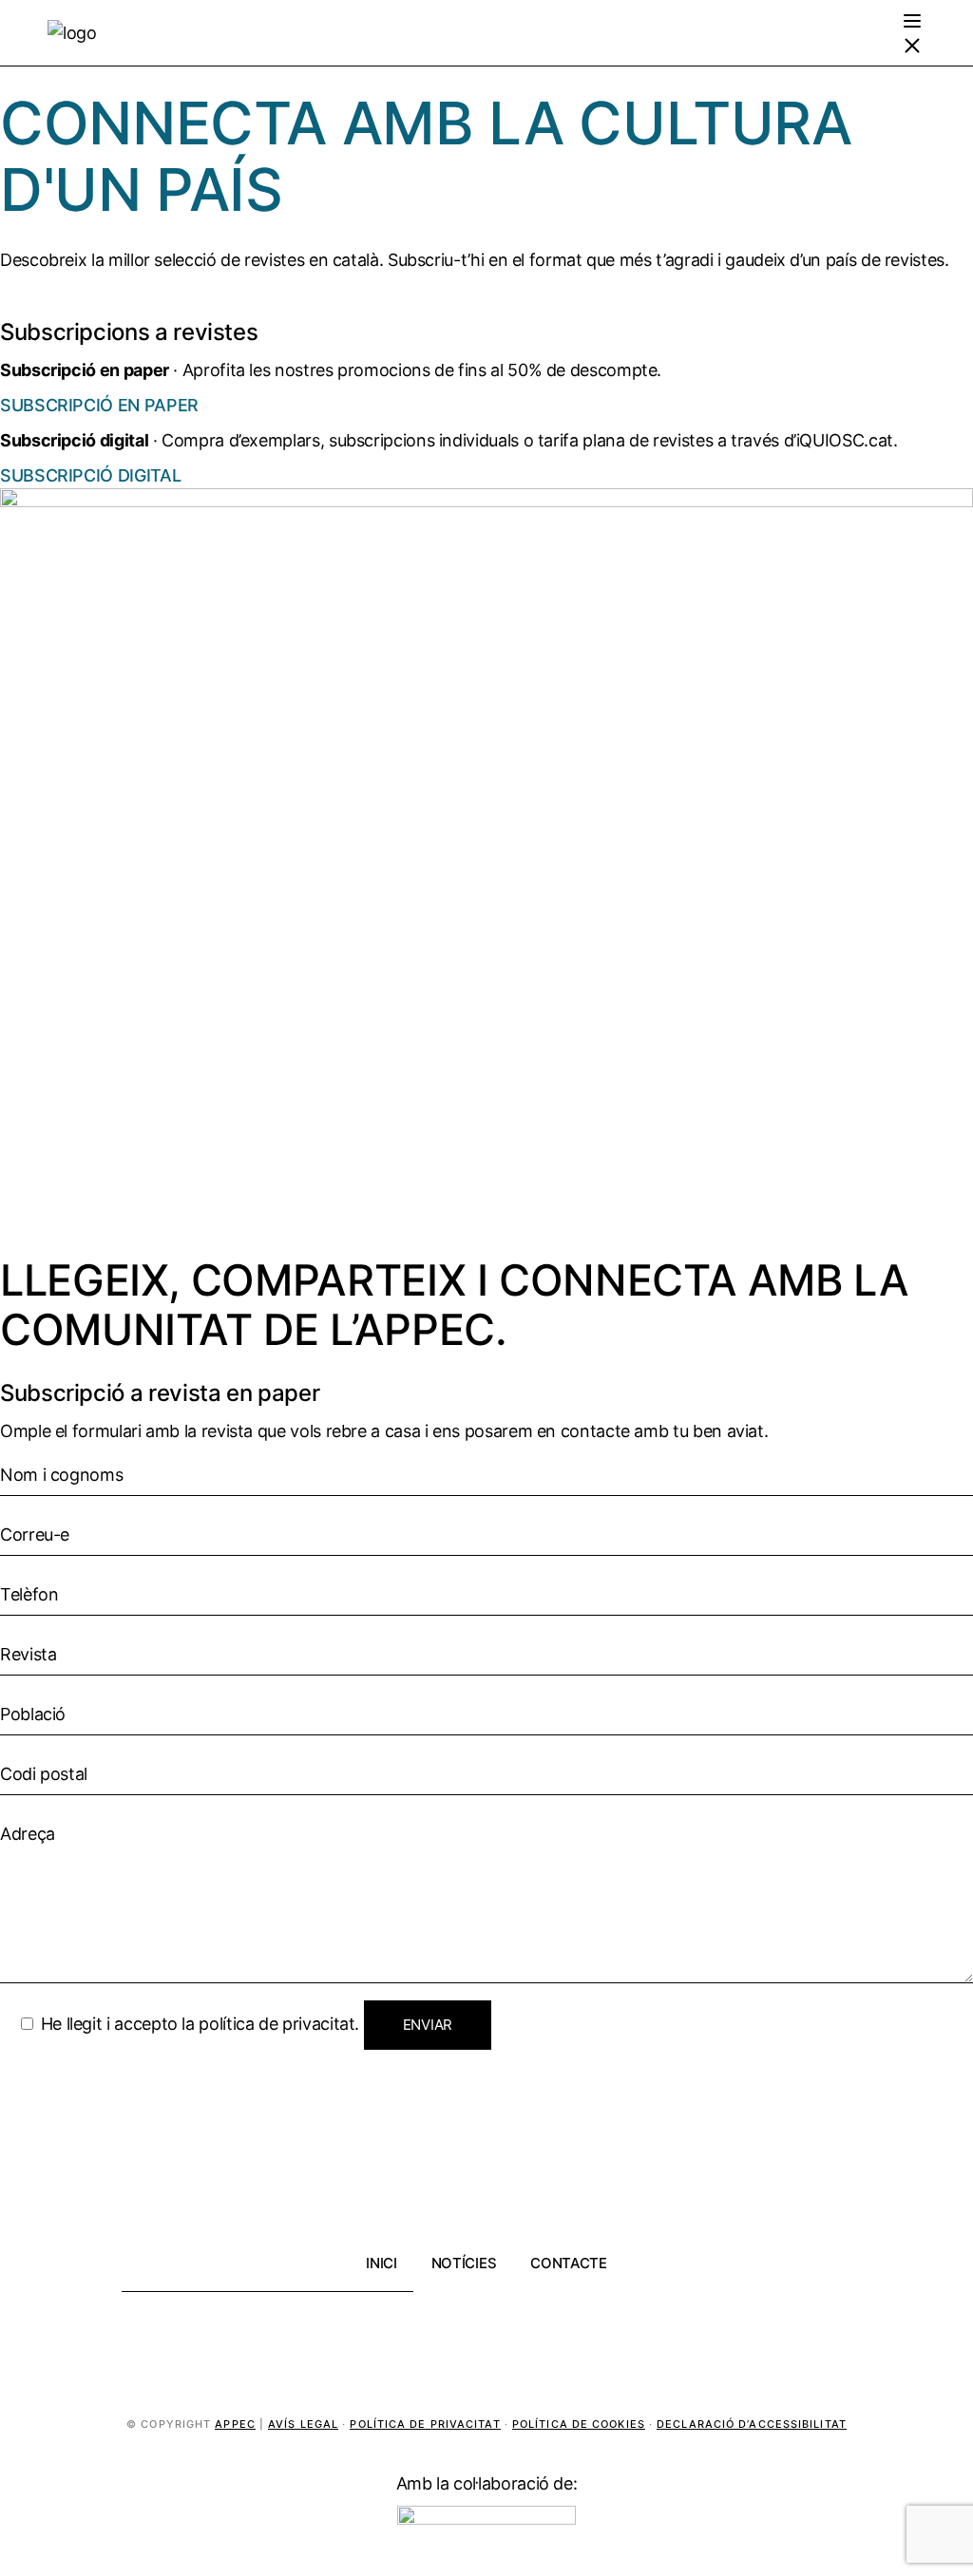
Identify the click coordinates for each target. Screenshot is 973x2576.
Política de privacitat (425, 2424)
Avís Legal (303, 2424)
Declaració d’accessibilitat (752, 2424)
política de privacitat (277, 2024)
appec (235, 2424)
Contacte (569, 2263)
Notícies (464, 2263)
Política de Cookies (579, 2424)
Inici (382, 2263)
